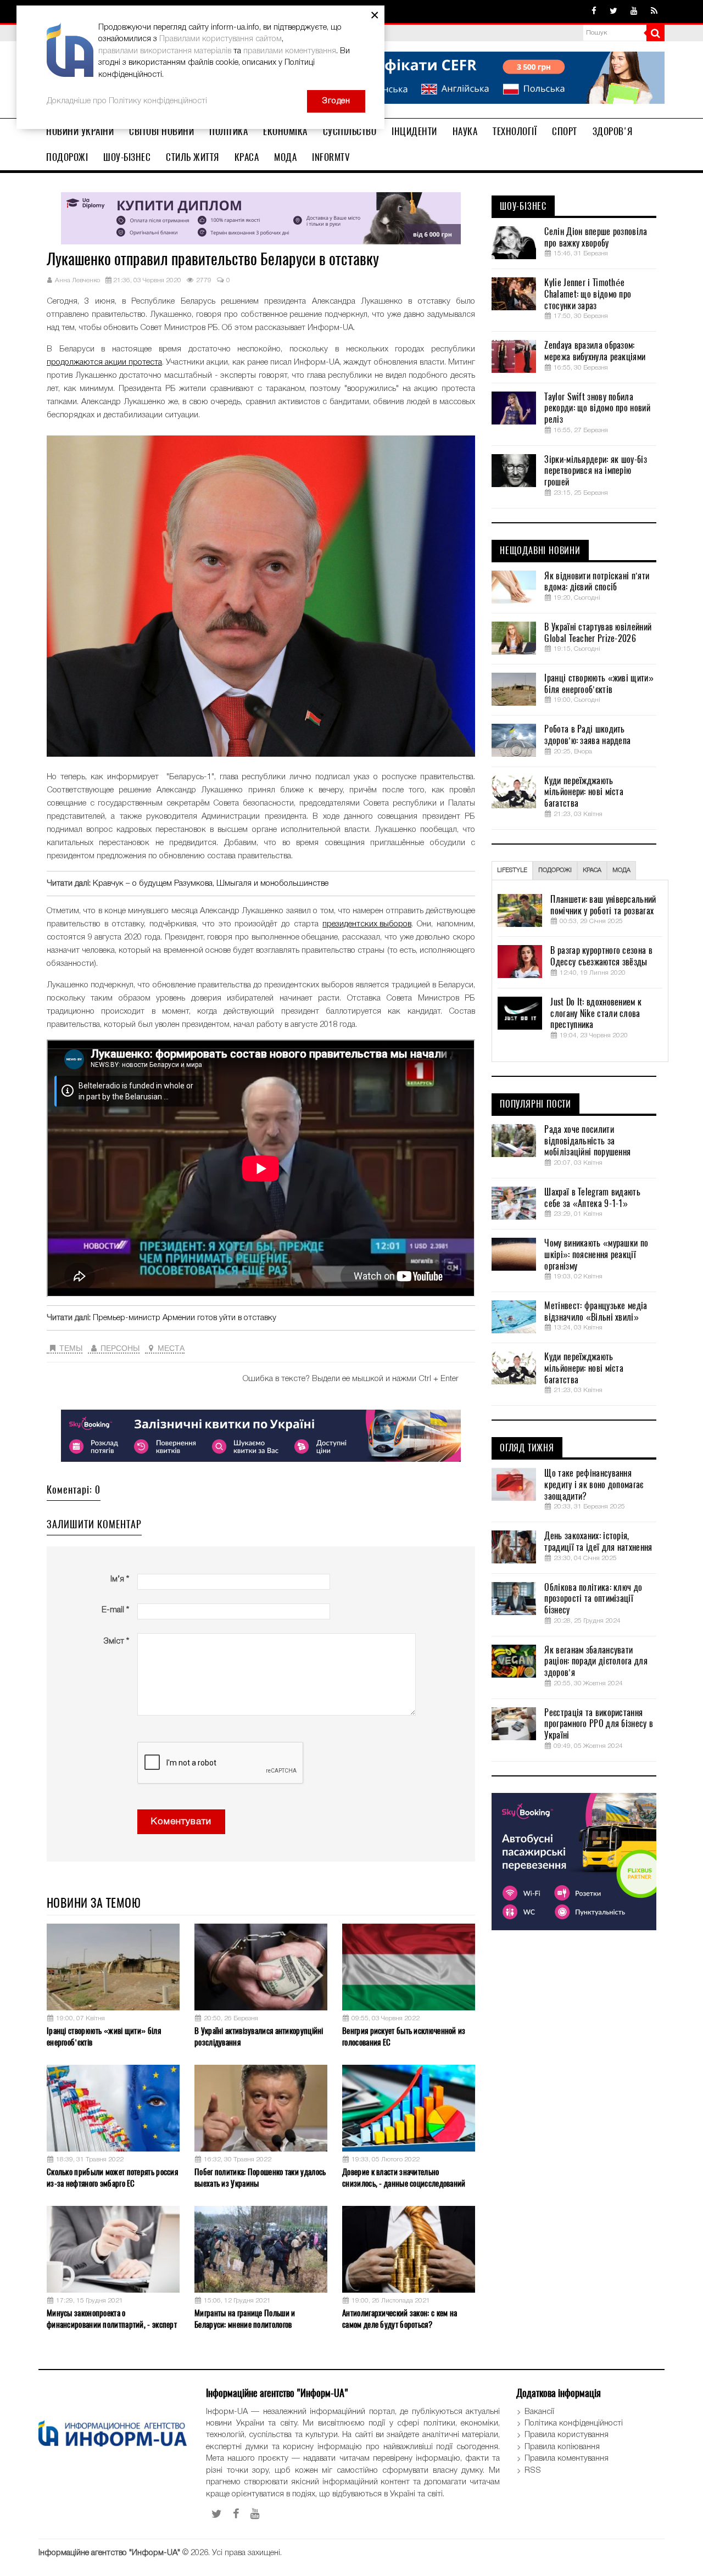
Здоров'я (613, 131)
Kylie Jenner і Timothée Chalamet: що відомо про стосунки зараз (588, 294)
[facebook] (594, 12)
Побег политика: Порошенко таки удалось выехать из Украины (260, 2178)
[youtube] (634, 12)
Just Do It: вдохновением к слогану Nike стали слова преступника (596, 1014)
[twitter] (613, 12)
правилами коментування (290, 51)
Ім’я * (120, 1579)
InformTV (331, 157)
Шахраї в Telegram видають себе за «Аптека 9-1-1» (592, 1198)
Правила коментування (567, 2458)
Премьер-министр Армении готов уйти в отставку (185, 1318)
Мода (285, 157)
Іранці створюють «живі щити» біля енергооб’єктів (104, 2036)
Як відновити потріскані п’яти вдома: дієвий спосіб (597, 582)
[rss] (654, 12)
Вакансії (539, 2412)
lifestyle (512, 870)
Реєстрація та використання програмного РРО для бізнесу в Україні (599, 1724)
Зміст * (116, 1641)
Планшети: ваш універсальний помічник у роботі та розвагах (603, 905)
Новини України (80, 131)
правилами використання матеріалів (165, 51)
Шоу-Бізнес (127, 157)
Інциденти (414, 131)
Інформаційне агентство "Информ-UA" (109, 2553)
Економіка (285, 131)
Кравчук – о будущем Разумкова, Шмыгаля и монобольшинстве (211, 884)
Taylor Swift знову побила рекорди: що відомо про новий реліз (597, 409)
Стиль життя (193, 157)
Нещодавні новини (540, 551)
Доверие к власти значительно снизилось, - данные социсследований (404, 2178)
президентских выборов (367, 924)
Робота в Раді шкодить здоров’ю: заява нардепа (587, 735)
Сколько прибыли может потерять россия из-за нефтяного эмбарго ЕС (112, 2178)
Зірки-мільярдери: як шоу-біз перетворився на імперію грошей (595, 471)
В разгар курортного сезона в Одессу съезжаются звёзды (601, 956)
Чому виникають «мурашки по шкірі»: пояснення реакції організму (596, 1255)
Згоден (336, 101)
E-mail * (115, 1610)
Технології (515, 131)
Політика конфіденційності (574, 2423)
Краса (247, 157)
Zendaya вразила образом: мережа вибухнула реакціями (595, 351)
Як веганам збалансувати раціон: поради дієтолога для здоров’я (596, 1662)
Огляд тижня (527, 1448)
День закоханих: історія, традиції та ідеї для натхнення (598, 1542)
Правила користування (567, 2435)
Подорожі (67, 157)
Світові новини (161, 131)
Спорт (565, 131)
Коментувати (181, 1822)
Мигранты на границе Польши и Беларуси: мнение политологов (245, 2319)
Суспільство (350, 131)
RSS (533, 2471)
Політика (228, 131)
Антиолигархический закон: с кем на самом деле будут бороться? (400, 2319)
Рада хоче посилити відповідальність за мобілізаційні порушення (587, 1141)
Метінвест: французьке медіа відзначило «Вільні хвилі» (596, 1312)
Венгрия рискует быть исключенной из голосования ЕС (404, 2036)
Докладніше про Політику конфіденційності (127, 101)
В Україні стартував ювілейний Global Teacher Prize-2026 (598, 633)
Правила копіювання (562, 2447)
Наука (465, 131)
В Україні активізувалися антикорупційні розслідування (259, 2036)
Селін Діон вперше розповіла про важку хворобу (596, 238)
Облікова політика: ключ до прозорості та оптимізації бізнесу (593, 1599)
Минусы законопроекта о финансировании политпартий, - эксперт (112, 2319)
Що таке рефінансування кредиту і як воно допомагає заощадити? (594, 1485)
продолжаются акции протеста (104, 362)
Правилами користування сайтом (221, 39)
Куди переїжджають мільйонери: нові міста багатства (584, 792)
